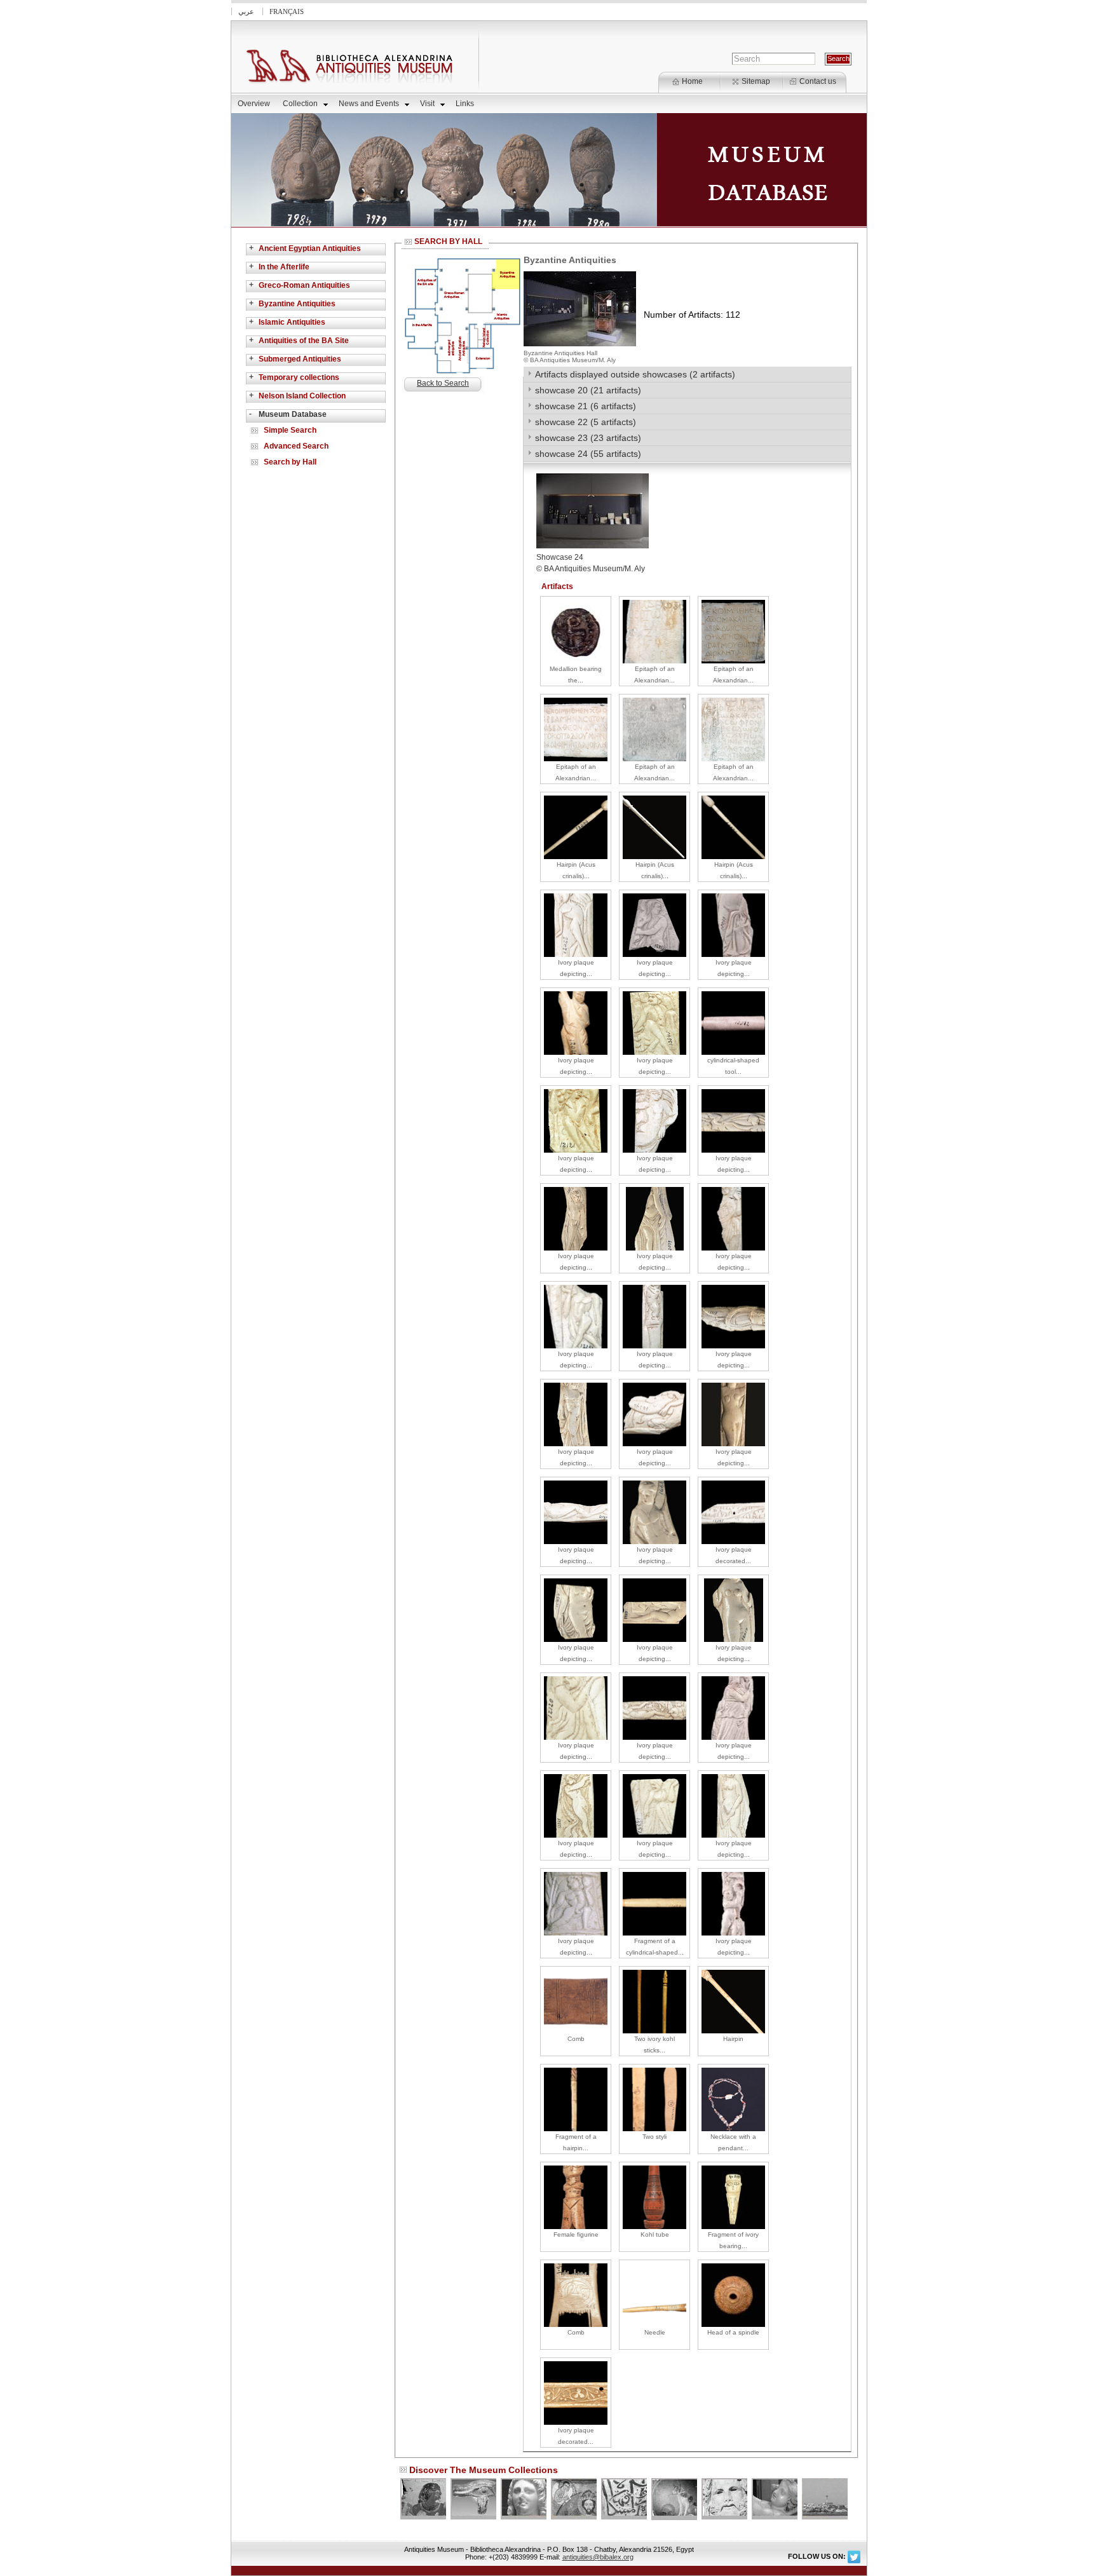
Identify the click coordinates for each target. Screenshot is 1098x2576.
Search (838, 58)
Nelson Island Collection (302, 396)
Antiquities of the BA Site (304, 341)
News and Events (369, 104)
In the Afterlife (284, 267)
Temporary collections (299, 377)
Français (287, 11)
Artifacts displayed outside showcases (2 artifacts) (635, 374)
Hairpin (733, 2039)
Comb (576, 2039)
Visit (427, 104)
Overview (254, 104)
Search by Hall (290, 462)
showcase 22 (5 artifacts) (586, 422)
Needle (655, 2332)
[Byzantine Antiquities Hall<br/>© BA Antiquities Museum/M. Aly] (580, 344)
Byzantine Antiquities (297, 304)
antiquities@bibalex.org (598, 2557)
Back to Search (443, 383)
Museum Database (293, 414)
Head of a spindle (733, 2332)
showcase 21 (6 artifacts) (586, 406)
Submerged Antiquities (300, 359)
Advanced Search (296, 446)
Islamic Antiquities (292, 322)
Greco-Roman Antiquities (304, 285)
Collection (300, 104)
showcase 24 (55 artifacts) (588, 454)
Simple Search (290, 430)
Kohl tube (655, 2234)
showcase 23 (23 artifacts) (588, 438)
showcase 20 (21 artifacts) (588, 390)
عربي (246, 11)
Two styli (654, 2137)
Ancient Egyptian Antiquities (310, 248)
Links (465, 104)
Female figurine (576, 2234)
